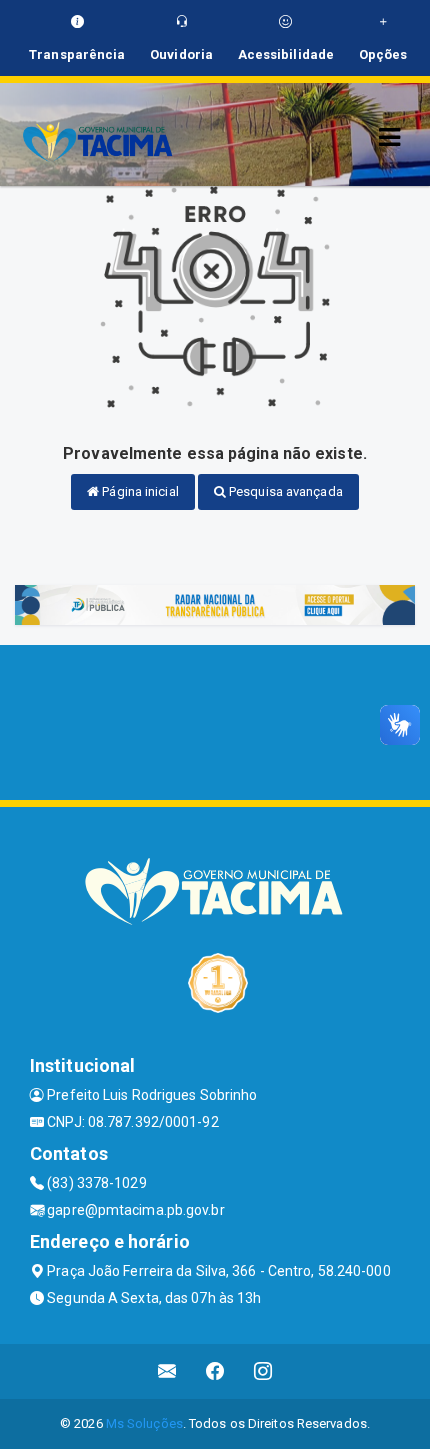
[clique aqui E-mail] (167, 1371)
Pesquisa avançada (284, 491)
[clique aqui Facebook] (215, 1371)
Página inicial (139, 491)
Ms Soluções (144, 1423)
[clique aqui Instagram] (263, 1371)
